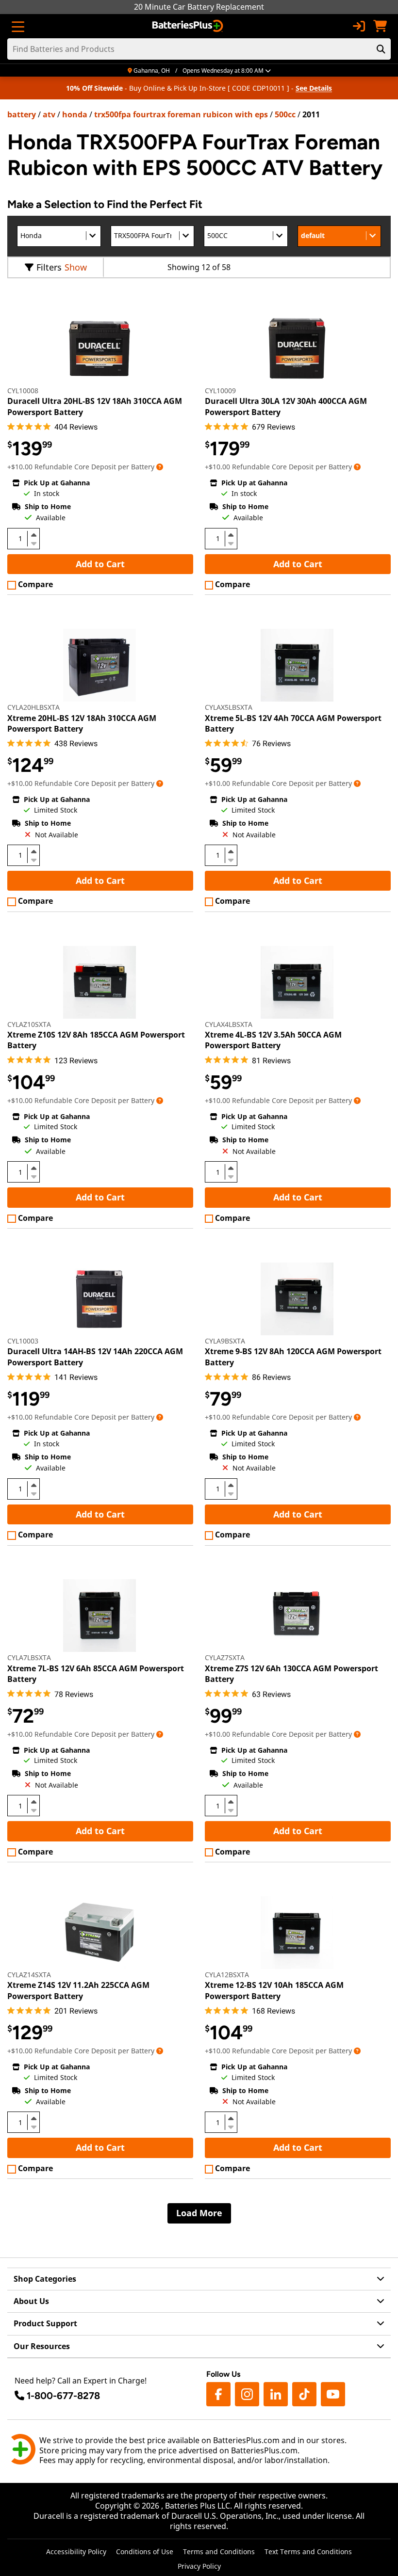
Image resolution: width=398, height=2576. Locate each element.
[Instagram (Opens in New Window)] (247, 2394)
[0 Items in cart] (380, 26)
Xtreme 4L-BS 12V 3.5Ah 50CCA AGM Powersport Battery (273, 1040)
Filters (49, 267)
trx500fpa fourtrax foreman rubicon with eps (181, 114)
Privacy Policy (199, 2566)
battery (22, 114)
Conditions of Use (145, 2552)
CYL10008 (23, 391)
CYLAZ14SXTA (29, 1975)
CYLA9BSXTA (225, 1341)
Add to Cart (100, 564)
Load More (199, 2213)
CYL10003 (23, 1341)
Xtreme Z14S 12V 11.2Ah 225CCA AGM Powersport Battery (78, 1990)
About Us (31, 2301)
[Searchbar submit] (381, 49)
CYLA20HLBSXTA (33, 707)
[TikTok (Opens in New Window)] (304, 2394)
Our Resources (42, 2346)
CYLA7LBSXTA (29, 1657)
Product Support (45, 2323)
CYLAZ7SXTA (225, 1657)
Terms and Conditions (219, 2552)
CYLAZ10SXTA (29, 1024)
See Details (314, 88)
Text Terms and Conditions (308, 2552)
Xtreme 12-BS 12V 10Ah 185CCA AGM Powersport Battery (274, 1990)
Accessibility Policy (76, 2552)
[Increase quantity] (33, 535)
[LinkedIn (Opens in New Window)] (276, 2394)
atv (49, 114)
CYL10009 (220, 391)
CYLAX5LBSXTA (229, 707)
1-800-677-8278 (63, 2396)
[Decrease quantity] (33, 543)
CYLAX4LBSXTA (229, 1024)
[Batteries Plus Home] (189, 26)
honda (75, 114)
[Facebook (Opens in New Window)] (218, 2394)
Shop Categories (45, 2279)
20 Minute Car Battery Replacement (199, 7)
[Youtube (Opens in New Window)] (333, 2394)
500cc (285, 114)
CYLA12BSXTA (227, 1975)
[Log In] (359, 26)
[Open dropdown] (160, 467)
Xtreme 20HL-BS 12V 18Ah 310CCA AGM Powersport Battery (82, 723)
